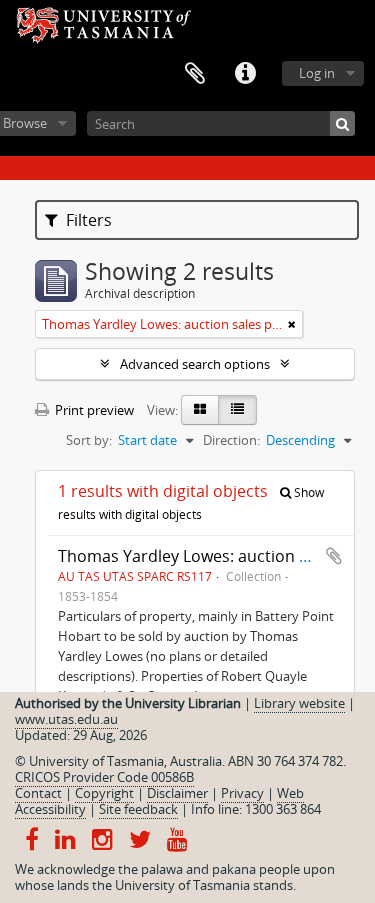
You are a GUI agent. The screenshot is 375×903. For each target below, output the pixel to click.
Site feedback (138, 809)
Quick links (245, 74)
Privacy (242, 793)
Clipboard (195, 74)
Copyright (104, 793)
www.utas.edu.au (66, 719)
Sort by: (89, 440)
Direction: (231, 440)
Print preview (93, 410)
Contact (38, 793)
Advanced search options (195, 364)
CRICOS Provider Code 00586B (104, 777)
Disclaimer (177, 793)
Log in (317, 73)
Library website (299, 703)
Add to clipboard (334, 556)
